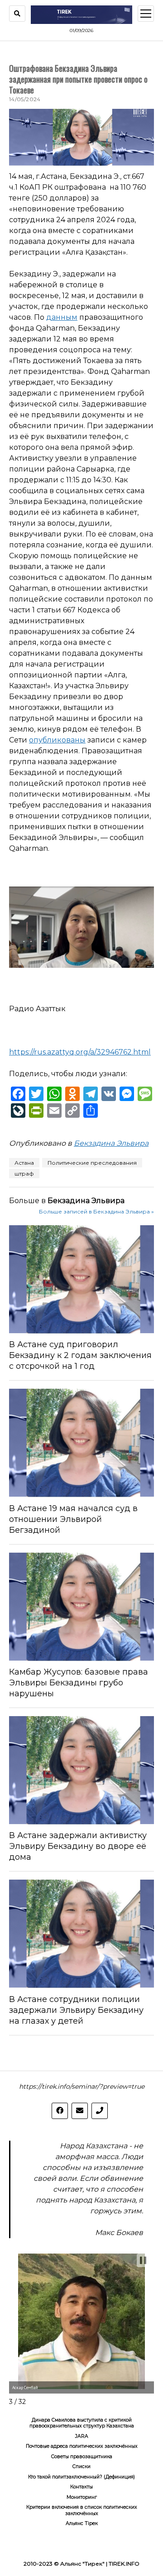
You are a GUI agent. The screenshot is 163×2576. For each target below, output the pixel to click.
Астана (24, 1163)
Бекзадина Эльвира (111, 1143)
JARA (82, 2436)
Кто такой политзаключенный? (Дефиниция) (81, 2477)
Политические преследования (92, 1163)
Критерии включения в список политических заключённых (82, 2510)
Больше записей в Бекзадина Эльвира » (96, 1211)
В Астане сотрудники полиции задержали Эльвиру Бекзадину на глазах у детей (76, 2010)
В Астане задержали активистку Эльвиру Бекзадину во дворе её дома (78, 1846)
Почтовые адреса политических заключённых (82, 2446)
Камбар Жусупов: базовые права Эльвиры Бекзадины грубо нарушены (79, 1683)
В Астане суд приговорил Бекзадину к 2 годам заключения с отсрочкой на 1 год (80, 1355)
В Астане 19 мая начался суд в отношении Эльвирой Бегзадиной (73, 1519)
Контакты (81, 2487)
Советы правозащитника (82, 2457)
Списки (81, 2466)
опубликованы (57, 740)
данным (62, 317)
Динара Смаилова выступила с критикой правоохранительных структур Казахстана (82, 2423)
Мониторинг (82, 2497)
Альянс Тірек (82, 2523)
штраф (24, 1174)
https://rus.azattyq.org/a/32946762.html (80, 1052)
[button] (143, 2260)
